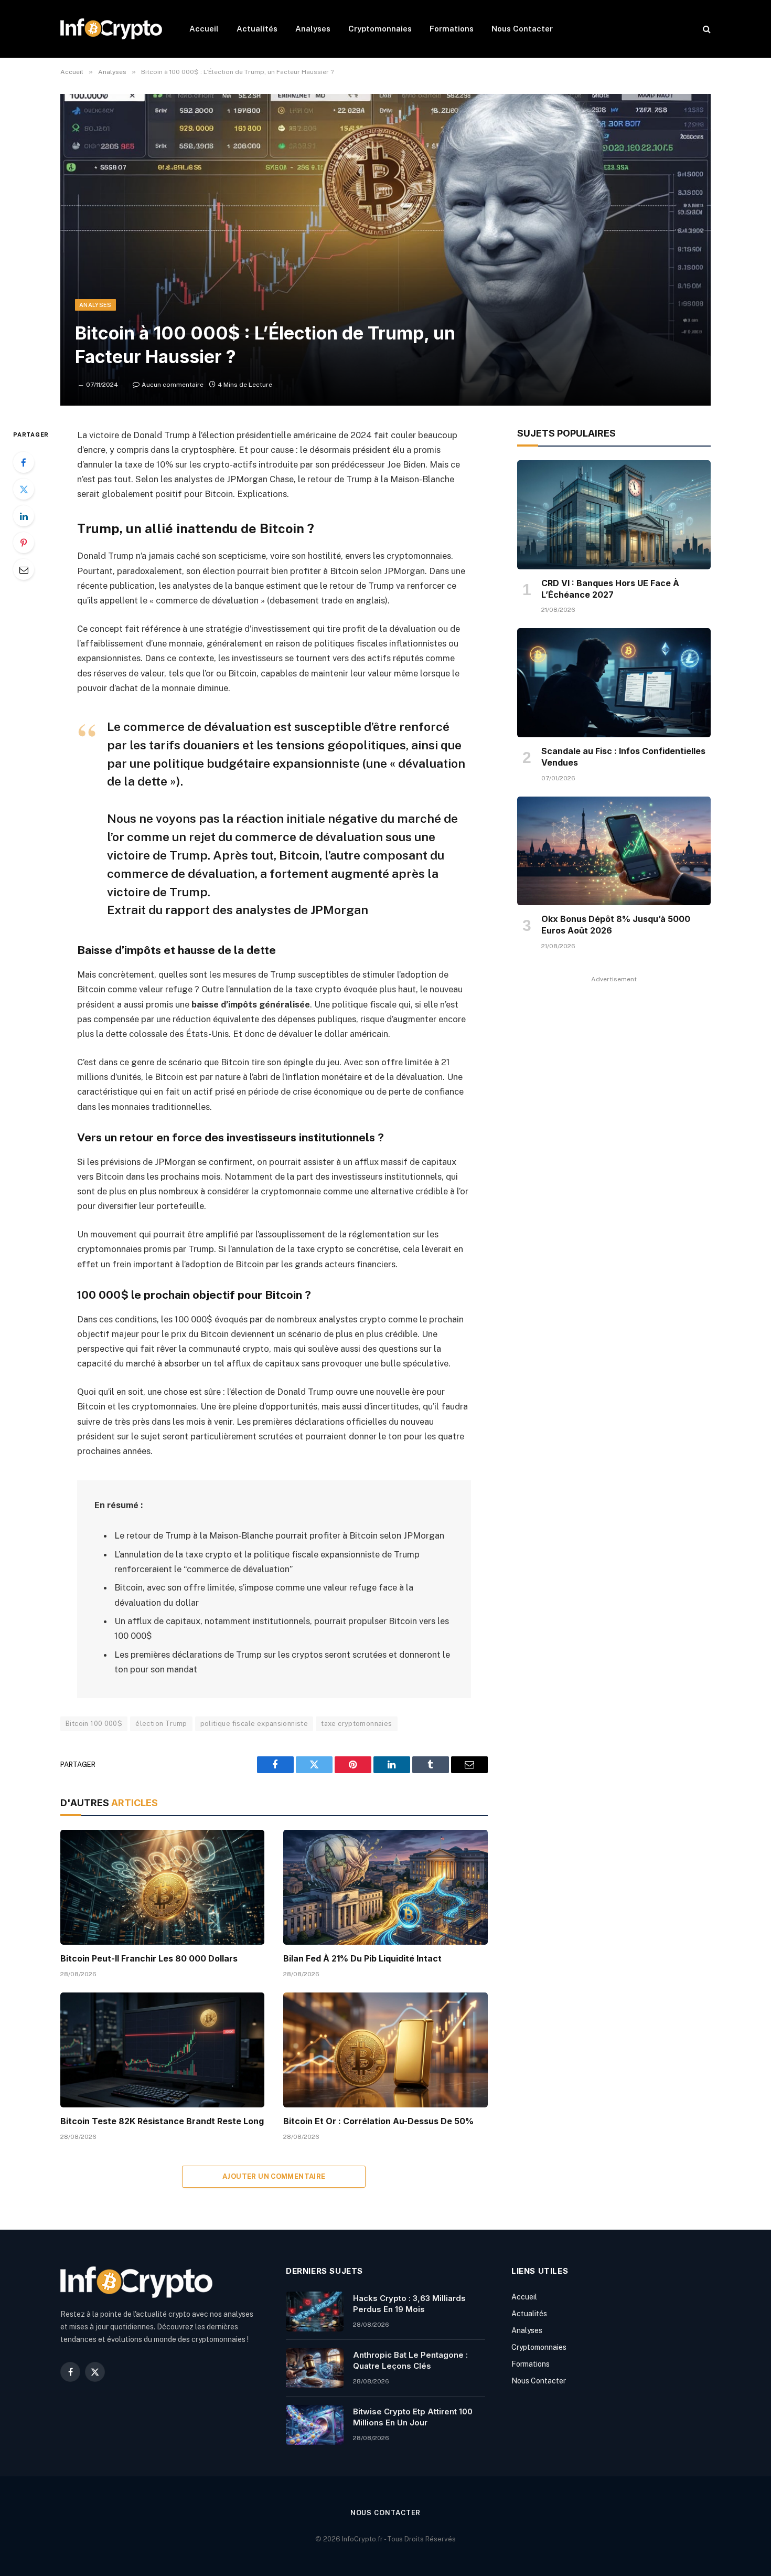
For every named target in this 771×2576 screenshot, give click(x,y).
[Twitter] (24, 489)
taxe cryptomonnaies (356, 1724)
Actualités (257, 29)
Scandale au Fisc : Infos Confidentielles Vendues (623, 757)
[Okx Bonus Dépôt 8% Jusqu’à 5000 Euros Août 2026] (614, 851)
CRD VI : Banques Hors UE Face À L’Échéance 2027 (610, 589)
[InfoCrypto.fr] (111, 29)
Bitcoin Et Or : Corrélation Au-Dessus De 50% (378, 2121)
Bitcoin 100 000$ (94, 1724)
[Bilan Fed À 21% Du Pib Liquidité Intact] (385, 1887)
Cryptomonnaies (380, 29)
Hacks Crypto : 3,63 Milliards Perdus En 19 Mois (409, 2304)
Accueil (204, 29)
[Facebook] (24, 462)
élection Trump (161, 1724)
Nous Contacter (522, 29)
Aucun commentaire (173, 385)
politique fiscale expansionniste (254, 1724)
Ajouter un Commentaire (274, 2176)
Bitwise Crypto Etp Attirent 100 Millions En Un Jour (413, 2417)
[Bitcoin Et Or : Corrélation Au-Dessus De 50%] (385, 2050)
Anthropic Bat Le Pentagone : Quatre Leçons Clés (410, 2360)
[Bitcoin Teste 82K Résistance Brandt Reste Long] (162, 2050)
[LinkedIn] (24, 516)
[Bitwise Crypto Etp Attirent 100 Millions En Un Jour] (315, 2425)
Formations (452, 29)
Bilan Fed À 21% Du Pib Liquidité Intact (362, 1958)
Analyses (313, 29)
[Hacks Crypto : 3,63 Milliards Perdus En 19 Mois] (315, 2312)
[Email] (24, 569)
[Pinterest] (24, 543)
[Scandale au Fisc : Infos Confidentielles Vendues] (614, 683)
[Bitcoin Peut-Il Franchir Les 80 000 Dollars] (162, 1887)
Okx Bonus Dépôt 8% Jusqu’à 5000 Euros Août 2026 (616, 925)
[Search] (706, 29)
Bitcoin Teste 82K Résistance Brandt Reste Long (162, 2121)
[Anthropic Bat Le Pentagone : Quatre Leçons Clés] (315, 2368)
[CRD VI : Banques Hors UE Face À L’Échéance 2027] (614, 515)
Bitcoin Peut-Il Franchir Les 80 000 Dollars (149, 1958)
